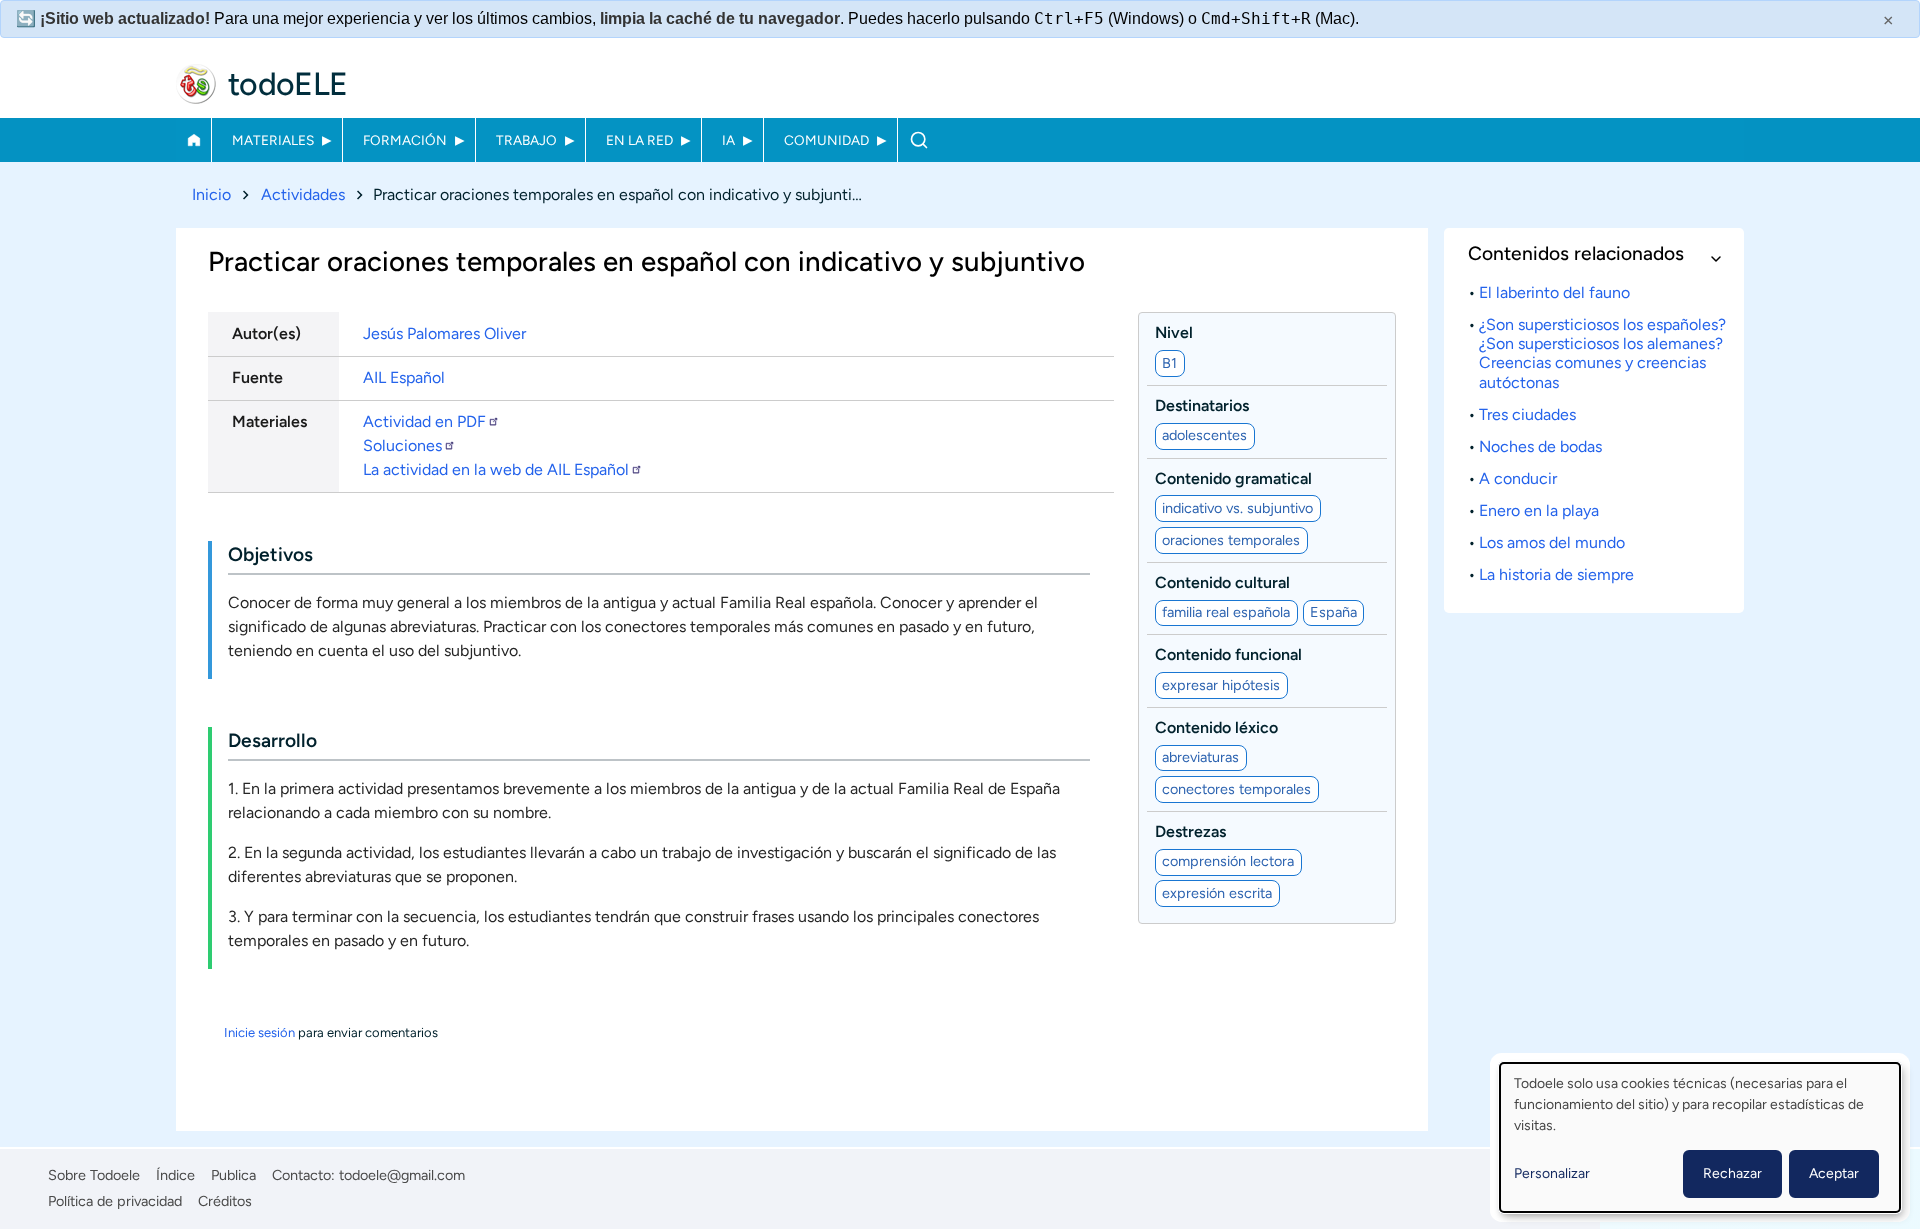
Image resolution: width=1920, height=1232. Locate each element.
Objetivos (270, 554)
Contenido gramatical (1233, 478)
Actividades (303, 194)
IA (728, 140)
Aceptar (1834, 1173)
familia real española (1226, 612)
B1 (1169, 363)
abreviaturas (1200, 757)
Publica (233, 1175)
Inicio (193, 140)
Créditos (225, 1201)
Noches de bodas (1540, 446)
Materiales (273, 140)
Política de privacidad (115, 1201)
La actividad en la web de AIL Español (496, 469)
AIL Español (404, 377)
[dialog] (1700, 1137)
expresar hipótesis (1221, 685)
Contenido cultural (1222, 582)
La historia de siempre (1556, 574)
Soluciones (402, 445)
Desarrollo (272, 740)
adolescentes (1204, 435)
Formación (405, 140)
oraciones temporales (1231, 540)
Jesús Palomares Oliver (444, 333)
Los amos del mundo (1552, 542)
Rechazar (1732, 1173)
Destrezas (1190, 831)
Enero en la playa (1539, 510)
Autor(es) (266, 333)
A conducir (1518, 478)
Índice (175, 1175)
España (1333, 612)
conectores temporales (1236, 789)
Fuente (257, 377)
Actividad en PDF (424, 421)
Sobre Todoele (94, 1175)
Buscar (918, 140)
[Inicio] (196, 84)
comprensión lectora (1228, 861)
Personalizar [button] (1552, 1173)
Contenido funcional (1228, 654)
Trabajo (526, 140)
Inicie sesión (259, 1032)
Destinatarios (1202, 405)
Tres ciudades (1527, 414)
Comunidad (826, 140)
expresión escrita (1217, 893)
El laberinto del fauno (1554, 292)
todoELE (288, 84)
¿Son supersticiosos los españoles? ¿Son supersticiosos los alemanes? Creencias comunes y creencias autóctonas (1602, 353)
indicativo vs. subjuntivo (1237, 508)
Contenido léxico (1216, 727)
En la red (639, 140)
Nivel (1174, 332)
